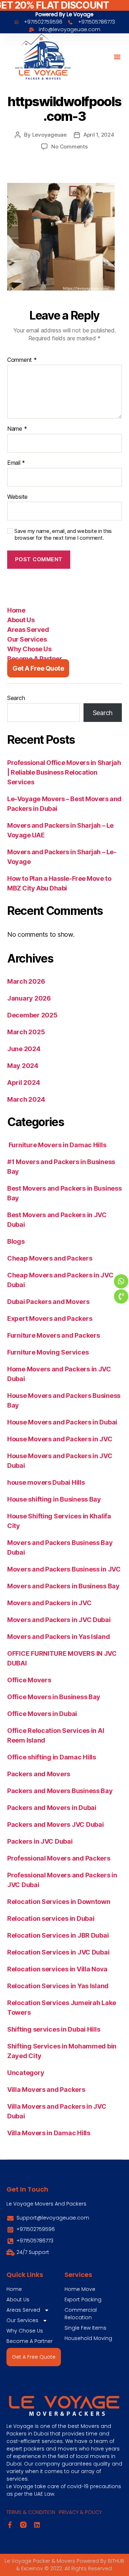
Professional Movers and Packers (59, 1858)
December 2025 (32, 1015)
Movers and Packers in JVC (49, 1603)
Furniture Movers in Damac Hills (57, 1145)
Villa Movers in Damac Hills (49, 2133)
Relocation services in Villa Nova (57, 1969)
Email (16, 463)
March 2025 (26, 1032)
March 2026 (26, 981)
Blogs (16, 1241)
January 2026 (29, 998)
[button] (117, 57)
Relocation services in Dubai (51, 1918)
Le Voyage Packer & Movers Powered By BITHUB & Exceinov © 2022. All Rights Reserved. (64, 2565)
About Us (21, 620)
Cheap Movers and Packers (50, 1258)
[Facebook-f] (10, 2525)
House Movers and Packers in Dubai (62, 1422)
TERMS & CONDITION (31, 2512)
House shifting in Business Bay (54, 1499)
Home (16, 610)
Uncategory (26, 2073)
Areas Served (28, 630)
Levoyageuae (49, 135)
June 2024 (24, 1049)
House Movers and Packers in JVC (60, 1439)
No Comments (69, 146)
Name (17, 429)
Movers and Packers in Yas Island (58, 1637)
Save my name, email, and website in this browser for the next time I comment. (63, 535)
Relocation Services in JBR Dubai (58, 1935)
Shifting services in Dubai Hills (54, 2029)
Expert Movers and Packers (50, 1318)
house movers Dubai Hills (46, 1482)
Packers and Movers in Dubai (52, 1808)
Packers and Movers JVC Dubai (55, 1825)
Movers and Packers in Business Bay (63, 1586)
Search (16, 698)
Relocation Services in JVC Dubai (58, 1952)
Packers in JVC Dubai (40, 1841)
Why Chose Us (29, 649)
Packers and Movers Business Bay (60, 1791)
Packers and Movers (39, 1774)
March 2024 (26, 1099)
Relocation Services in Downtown (59, 1902)
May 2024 (23, 1066)
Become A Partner (35, 659)
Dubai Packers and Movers (48, 1302)
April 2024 (23, 1083)
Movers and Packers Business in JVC (64, 1569)
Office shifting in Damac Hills (52, 1757)
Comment (22, 360)
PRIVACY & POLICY (80, 2512)
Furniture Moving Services (48, 1352)
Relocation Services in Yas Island (58, 1986)
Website (17, 497)
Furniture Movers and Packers (53, 1335)
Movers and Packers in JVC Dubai (59, 1620)
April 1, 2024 (99, 135)
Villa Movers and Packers (46, 2090)
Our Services (27, 639)
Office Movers (29, 1680)
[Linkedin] (37, 2525)
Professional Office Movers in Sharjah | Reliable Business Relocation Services (64, 772)
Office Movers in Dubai (42, 1714)
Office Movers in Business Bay (54, 1697)
